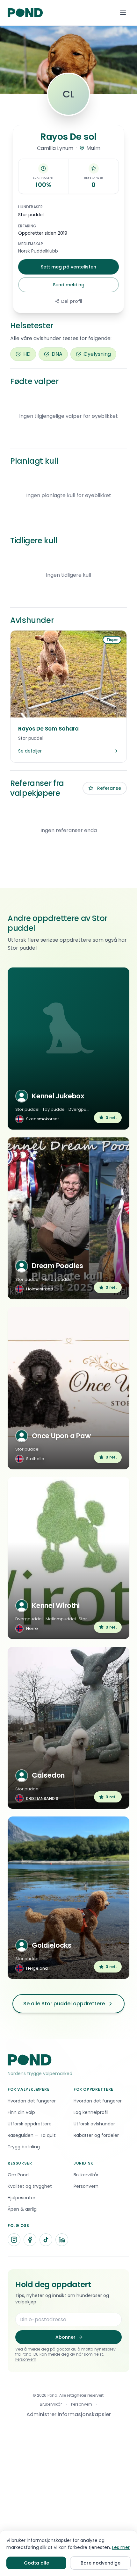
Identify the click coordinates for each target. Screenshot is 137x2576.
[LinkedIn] (62, 2240)
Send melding (69, 285)
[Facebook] (30, 2240)
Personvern (26, 2359)
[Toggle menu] (123, 13)
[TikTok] (46, 2240)
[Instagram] (14, 2240)
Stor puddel (31, 215)
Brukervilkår (51, 2404)
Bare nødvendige (101, 2563)
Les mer (121, 2547)
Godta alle (36, 2563)
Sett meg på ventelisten (68, 267)
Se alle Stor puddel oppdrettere (64, 2004)
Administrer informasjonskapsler (69, 2414)
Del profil (72, 301)
